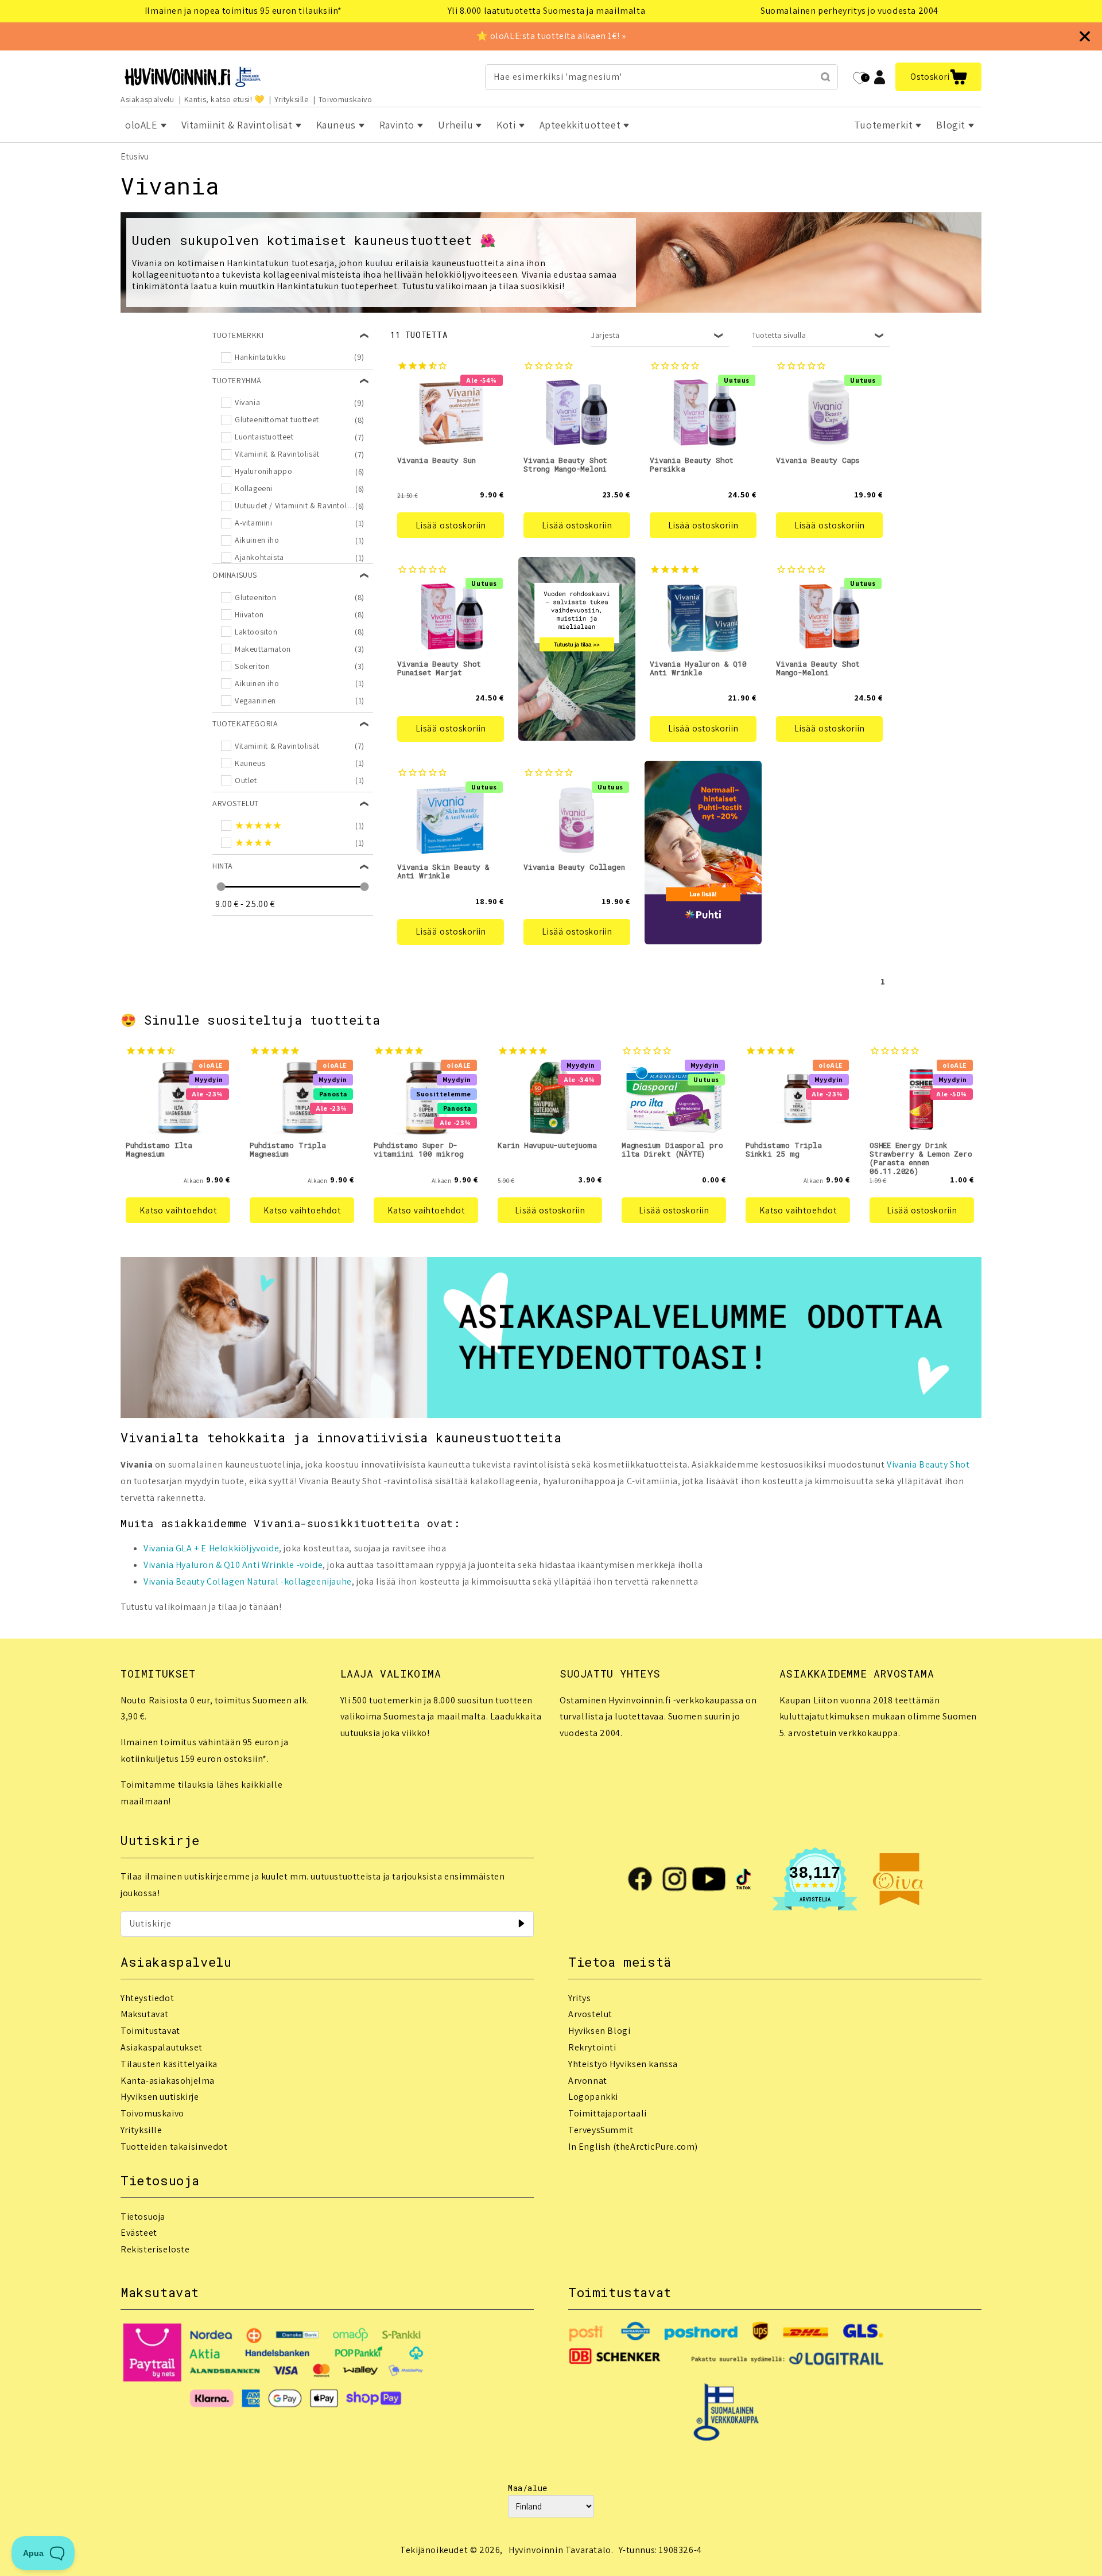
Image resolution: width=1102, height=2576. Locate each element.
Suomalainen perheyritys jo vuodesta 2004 (849, 11)
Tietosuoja (143, 2217)
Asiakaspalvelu (147, 99)
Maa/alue (528, 2488)
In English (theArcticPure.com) (633, 2147)
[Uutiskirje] (521, 1924)
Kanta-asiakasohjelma (168, 2081)
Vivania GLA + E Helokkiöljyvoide (211, 1548)
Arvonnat (588, 2081)
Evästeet (139, 2233)
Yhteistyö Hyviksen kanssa (623, 2064)
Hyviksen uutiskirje (160, 2097)
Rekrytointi (592, 2047)
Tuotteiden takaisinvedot (174, 2147)
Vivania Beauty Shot (928, 1464)
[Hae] (825, 77)
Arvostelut (590, 2014)
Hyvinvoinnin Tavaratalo (560, 2550)
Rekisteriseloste (155, 2249)
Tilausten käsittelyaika (169, 2064)
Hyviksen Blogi (599, 2031)
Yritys (580, 1998)
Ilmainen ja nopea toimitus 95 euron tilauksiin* (243, 11)
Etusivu (135, 156)
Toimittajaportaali (608, 2113)
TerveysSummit (601, 2130)
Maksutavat (145, 2014)
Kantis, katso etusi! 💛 (224, 99)
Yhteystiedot (147, 1998)
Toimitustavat (150, 2031)
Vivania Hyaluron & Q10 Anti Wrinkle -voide (233, 1565)
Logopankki (593, 2097)
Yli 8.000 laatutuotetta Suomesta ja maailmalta (547, 11)
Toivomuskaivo (346, 99)
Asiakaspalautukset (162, 2047)
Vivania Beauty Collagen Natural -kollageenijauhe (248, 1581)
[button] (938, 77)
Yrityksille (292, 99)
